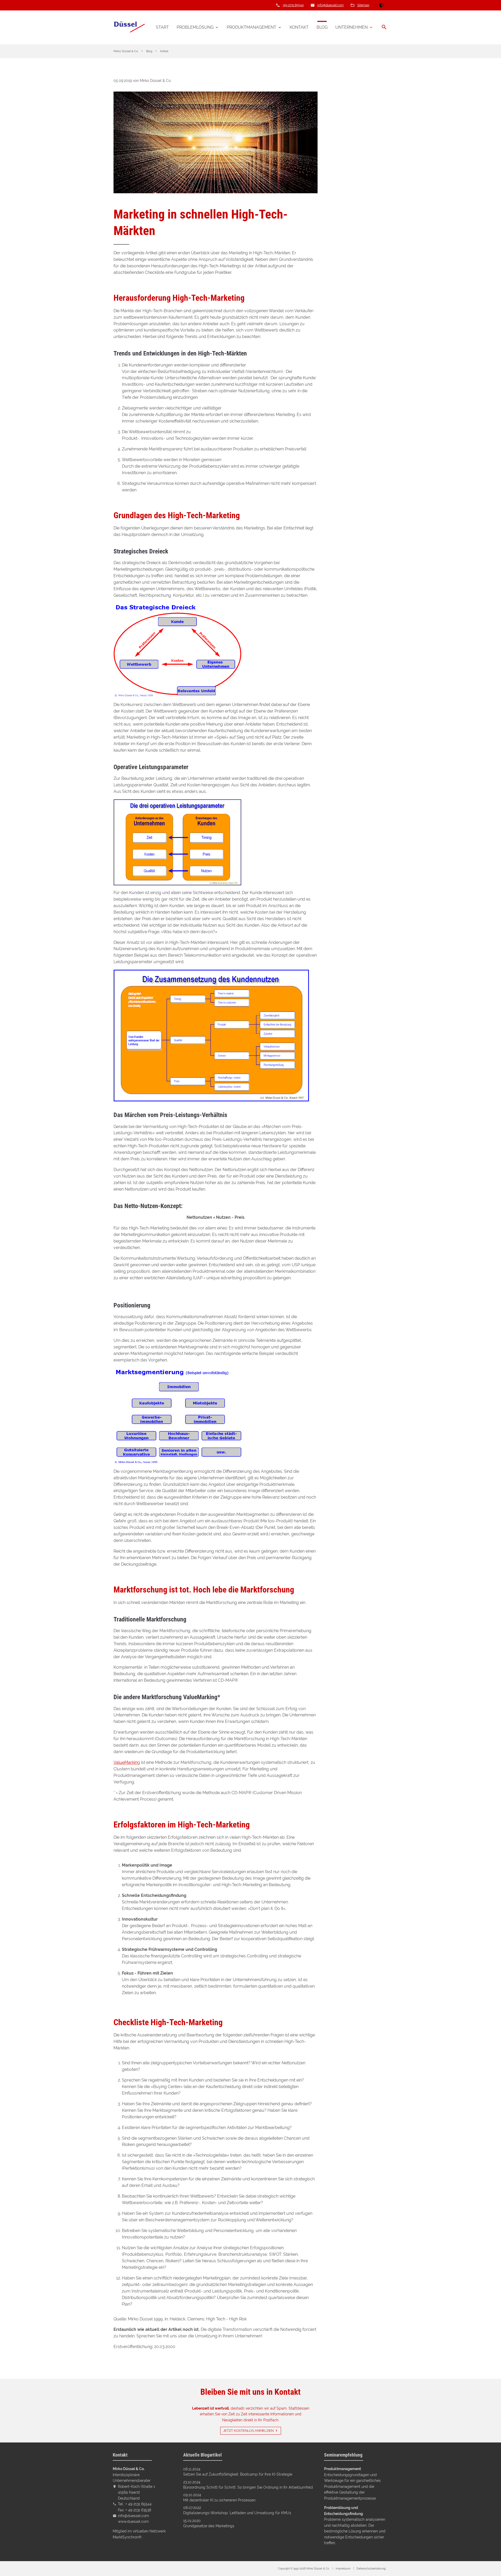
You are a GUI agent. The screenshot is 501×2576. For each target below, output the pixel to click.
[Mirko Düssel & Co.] (129, 27)
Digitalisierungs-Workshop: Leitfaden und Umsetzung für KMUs (237, 2513)
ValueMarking (127, 1762)
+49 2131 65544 (293, 5)
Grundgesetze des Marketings (209, 2526)
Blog (322, 27)
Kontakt (299, 27)
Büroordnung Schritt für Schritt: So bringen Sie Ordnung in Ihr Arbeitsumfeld (248, 2487)
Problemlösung (195, 27)
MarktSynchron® (127, 2537)
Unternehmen (351, 27)
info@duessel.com (330, 5)
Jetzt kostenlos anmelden (248, 2431)
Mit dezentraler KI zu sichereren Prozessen (219, 2500)
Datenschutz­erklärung (371, 2569)
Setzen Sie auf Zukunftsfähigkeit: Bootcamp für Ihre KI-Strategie (238, 2474)
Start (162, 27)
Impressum (343, 2569)
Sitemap (363, 5)
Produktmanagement (252, 27)
